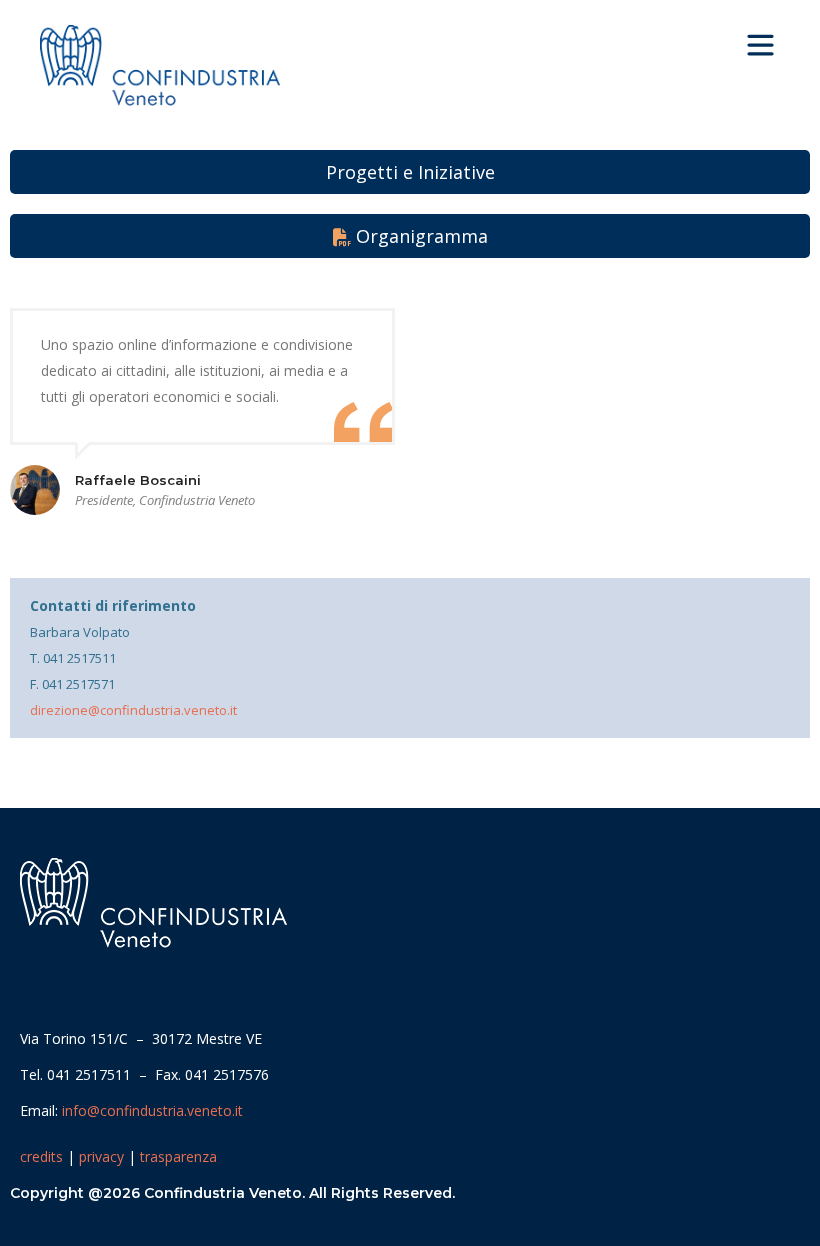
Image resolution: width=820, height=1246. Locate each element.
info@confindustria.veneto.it (152, 1110)
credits (41, 1156)
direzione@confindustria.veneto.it (133, 710)
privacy (101, 1156)
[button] (761, 47)
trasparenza (178, 1156)
